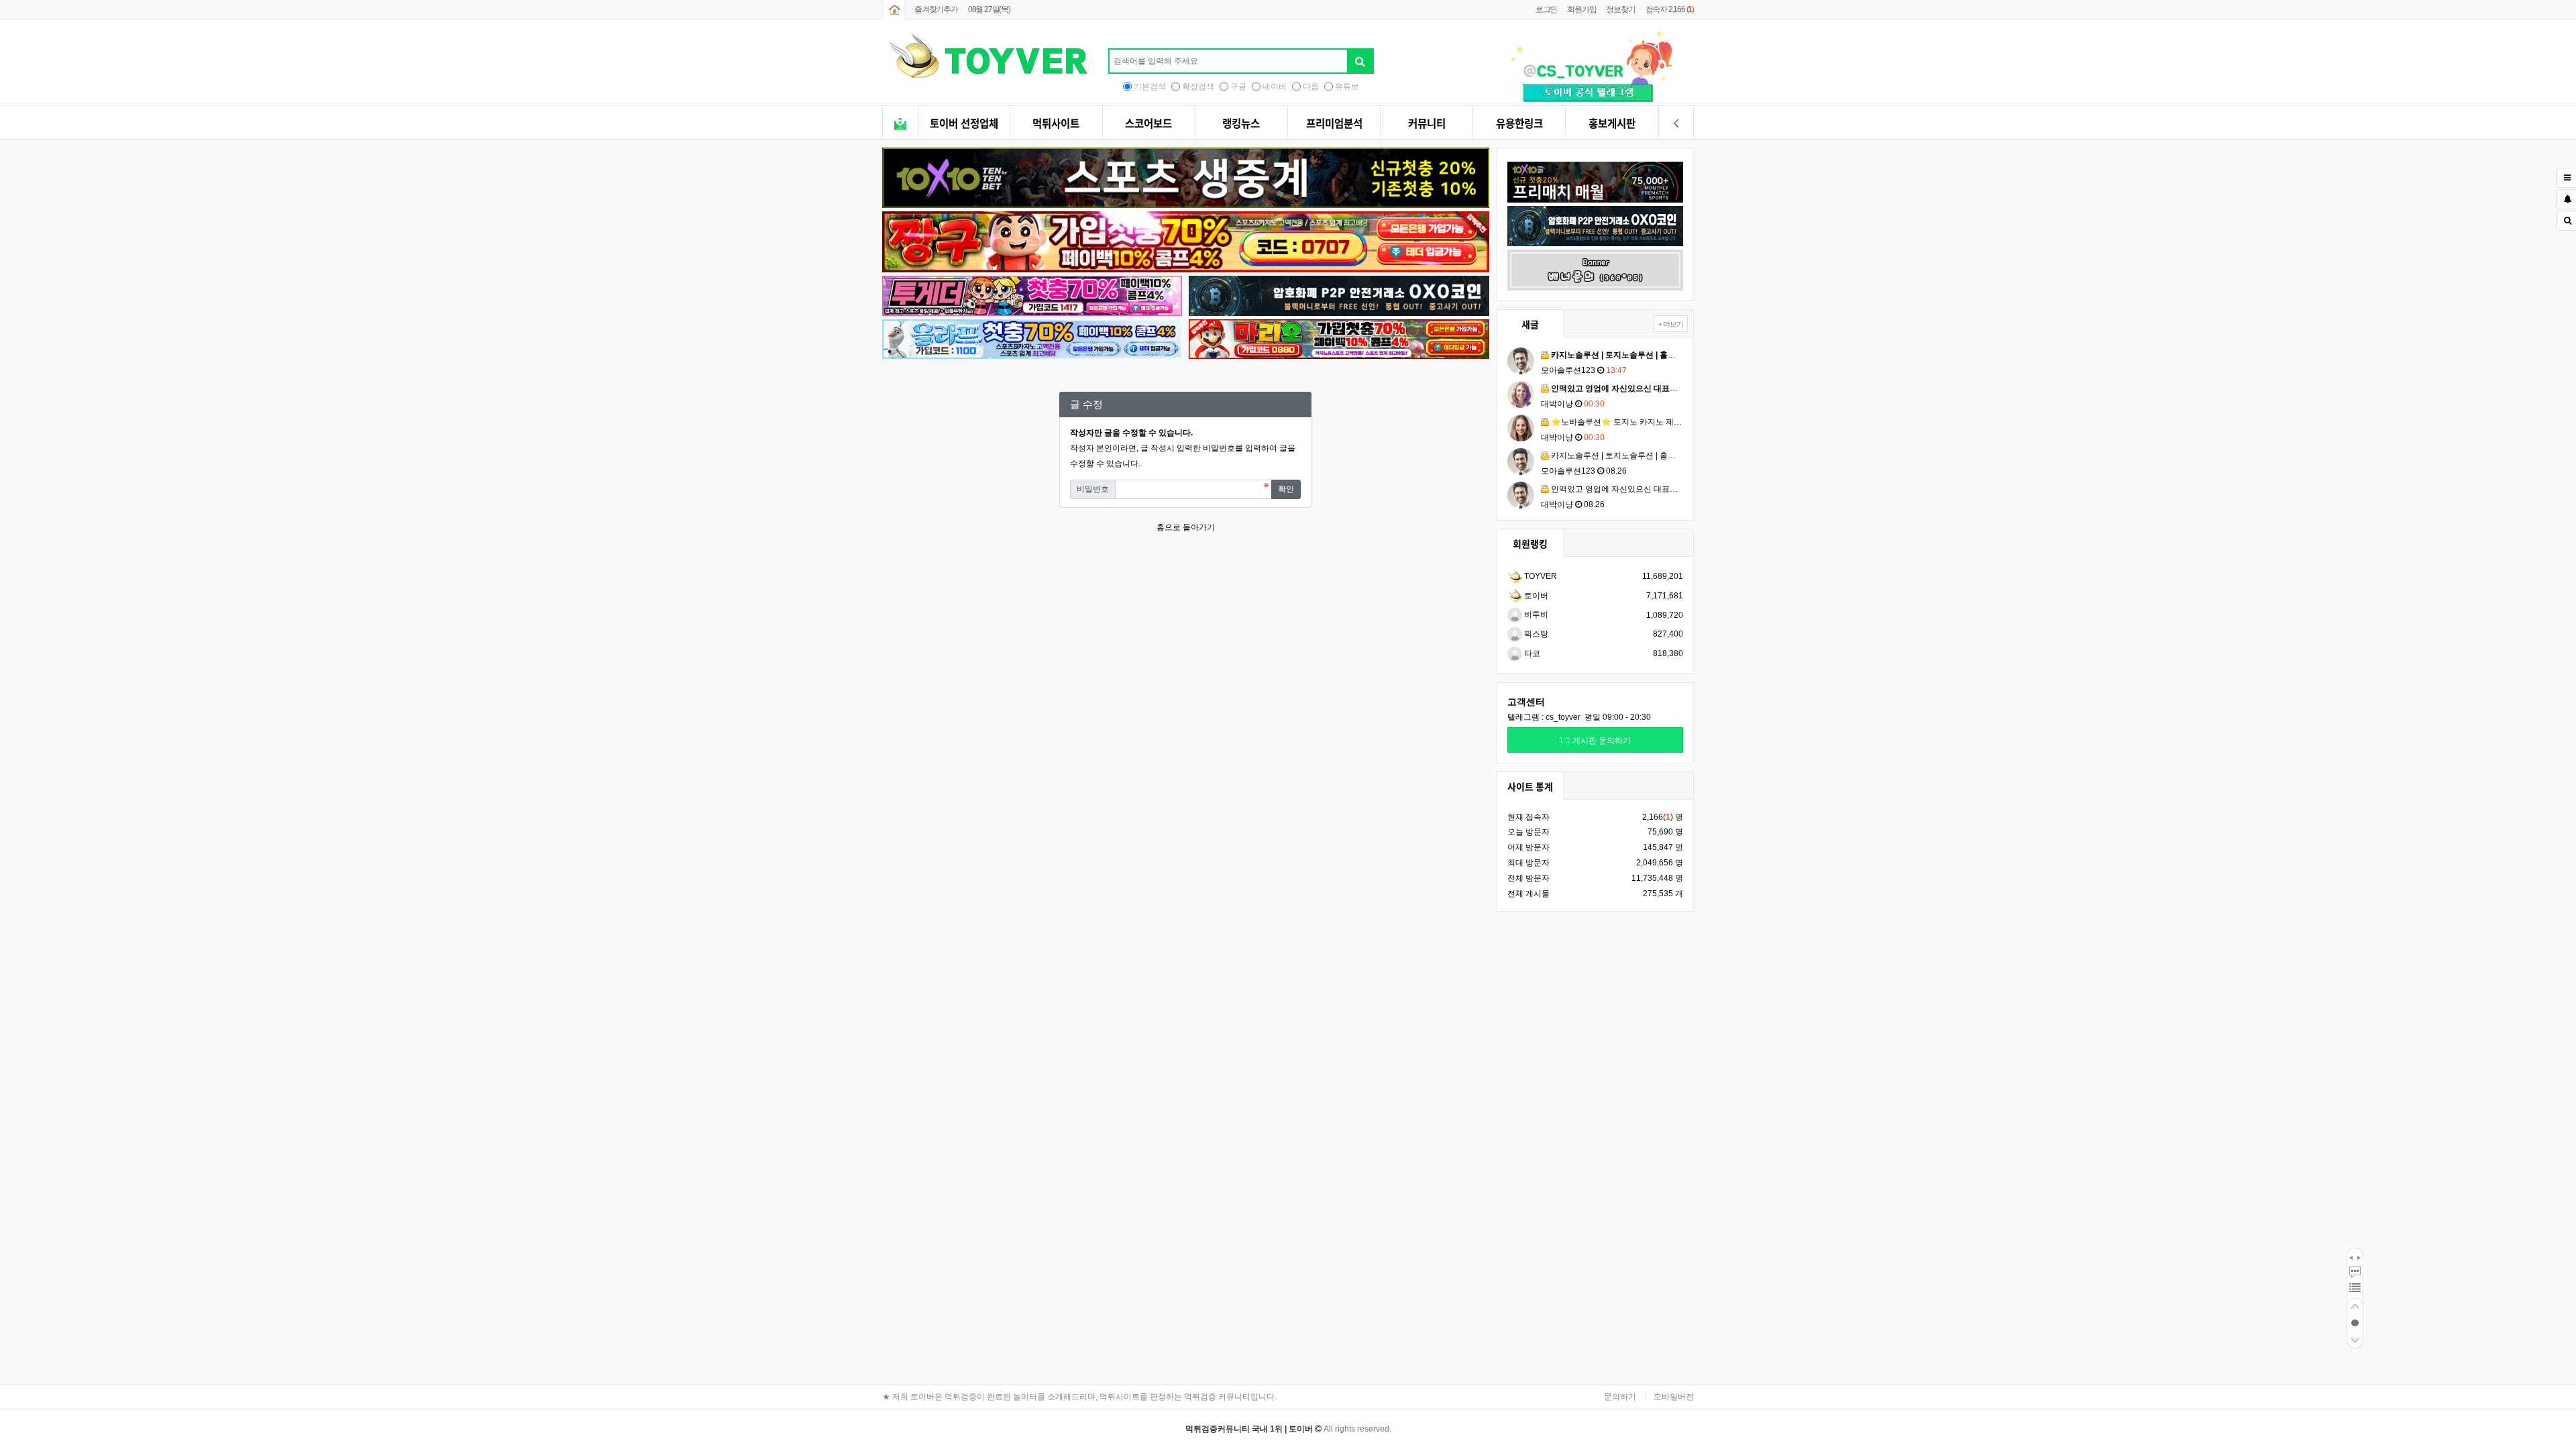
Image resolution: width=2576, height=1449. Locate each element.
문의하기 (1620, 1397)
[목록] (2355, 1290)
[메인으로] (894, 10)
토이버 (1535, 596)
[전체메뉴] (900, 124)
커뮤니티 (1427, 123)
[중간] (2355, 1323)
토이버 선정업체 (964, 123)
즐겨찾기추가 (936, 9)
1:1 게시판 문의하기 (1595, 741)
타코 (1531, 653)
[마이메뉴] (1676, 124)
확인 (1286, 489)
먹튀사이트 (1056, 123)
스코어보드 (1148, 123)
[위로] (2355, 1306)
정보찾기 (1620, 9)
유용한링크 (1519, 123)
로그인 (1546, 9)
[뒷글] (2359, 1256)
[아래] (2355, 1340)
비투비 (1535, 614)
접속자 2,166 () (1670, 9)
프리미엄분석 (1334, 123)
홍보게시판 (1612, 123)
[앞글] (2351, 1256)
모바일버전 (1674, 1397)
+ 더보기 (1671, 324)
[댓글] (2355, 1273)
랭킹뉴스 (1241, 123)
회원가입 (1581, 9)
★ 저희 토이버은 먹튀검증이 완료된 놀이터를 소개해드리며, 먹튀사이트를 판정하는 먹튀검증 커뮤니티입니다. (1079, 1397)
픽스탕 (1535, 634)
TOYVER (1540, 576)
